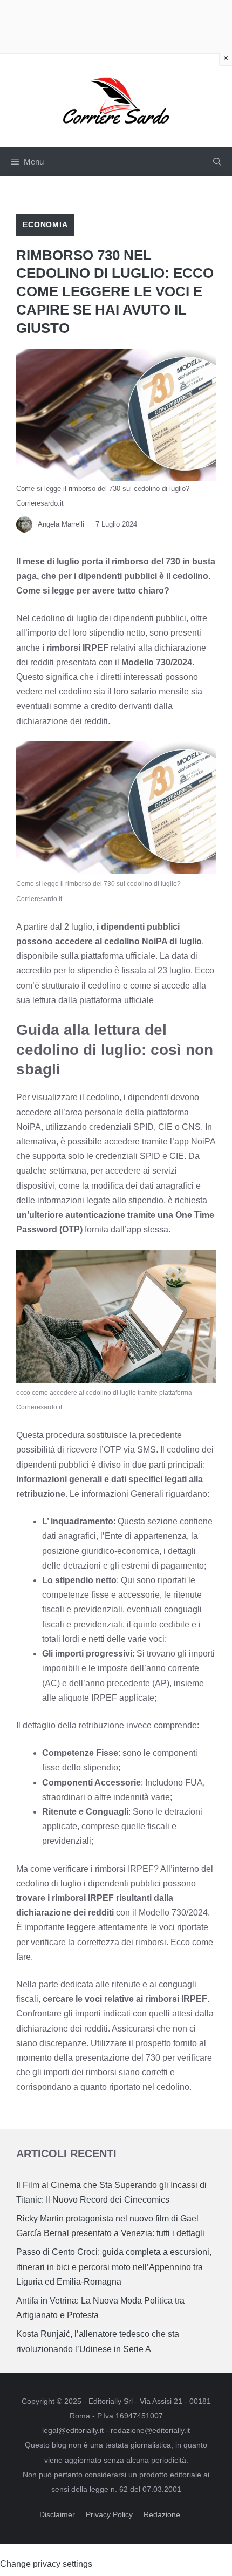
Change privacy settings (46, 2564)
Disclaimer (57, 2514)
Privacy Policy (109, 2514)
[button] (217, 162)
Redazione (162, 2514)
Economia (45, 224)
